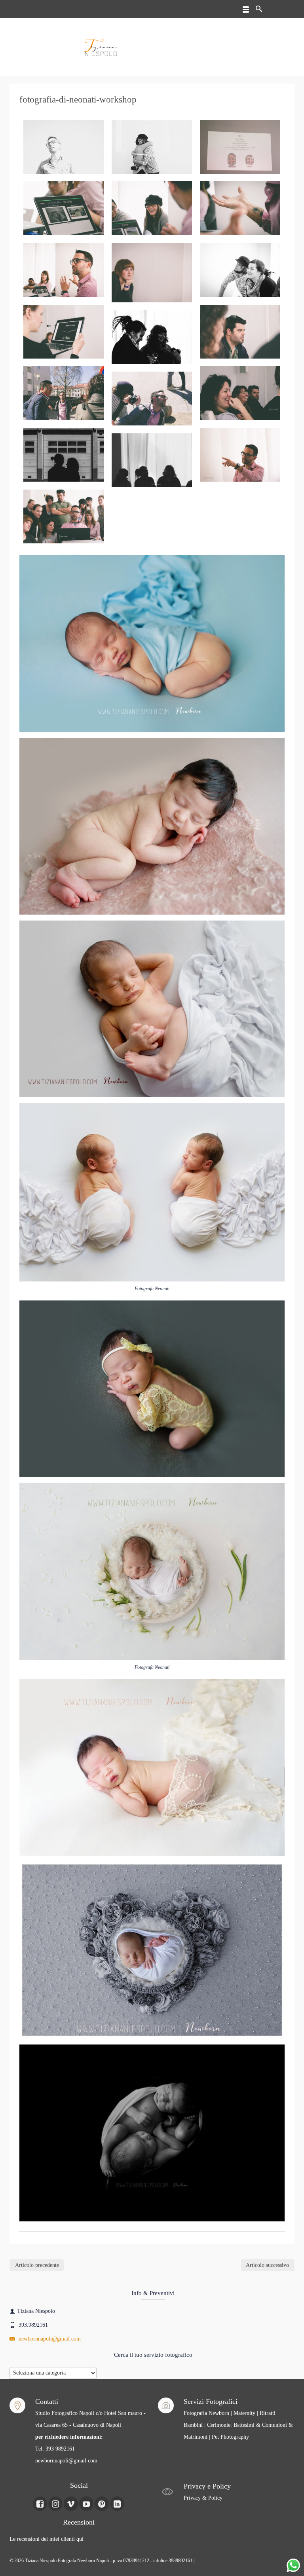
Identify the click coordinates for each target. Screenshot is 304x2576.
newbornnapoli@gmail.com (49, 2339)
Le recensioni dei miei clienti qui (47, 2539)
